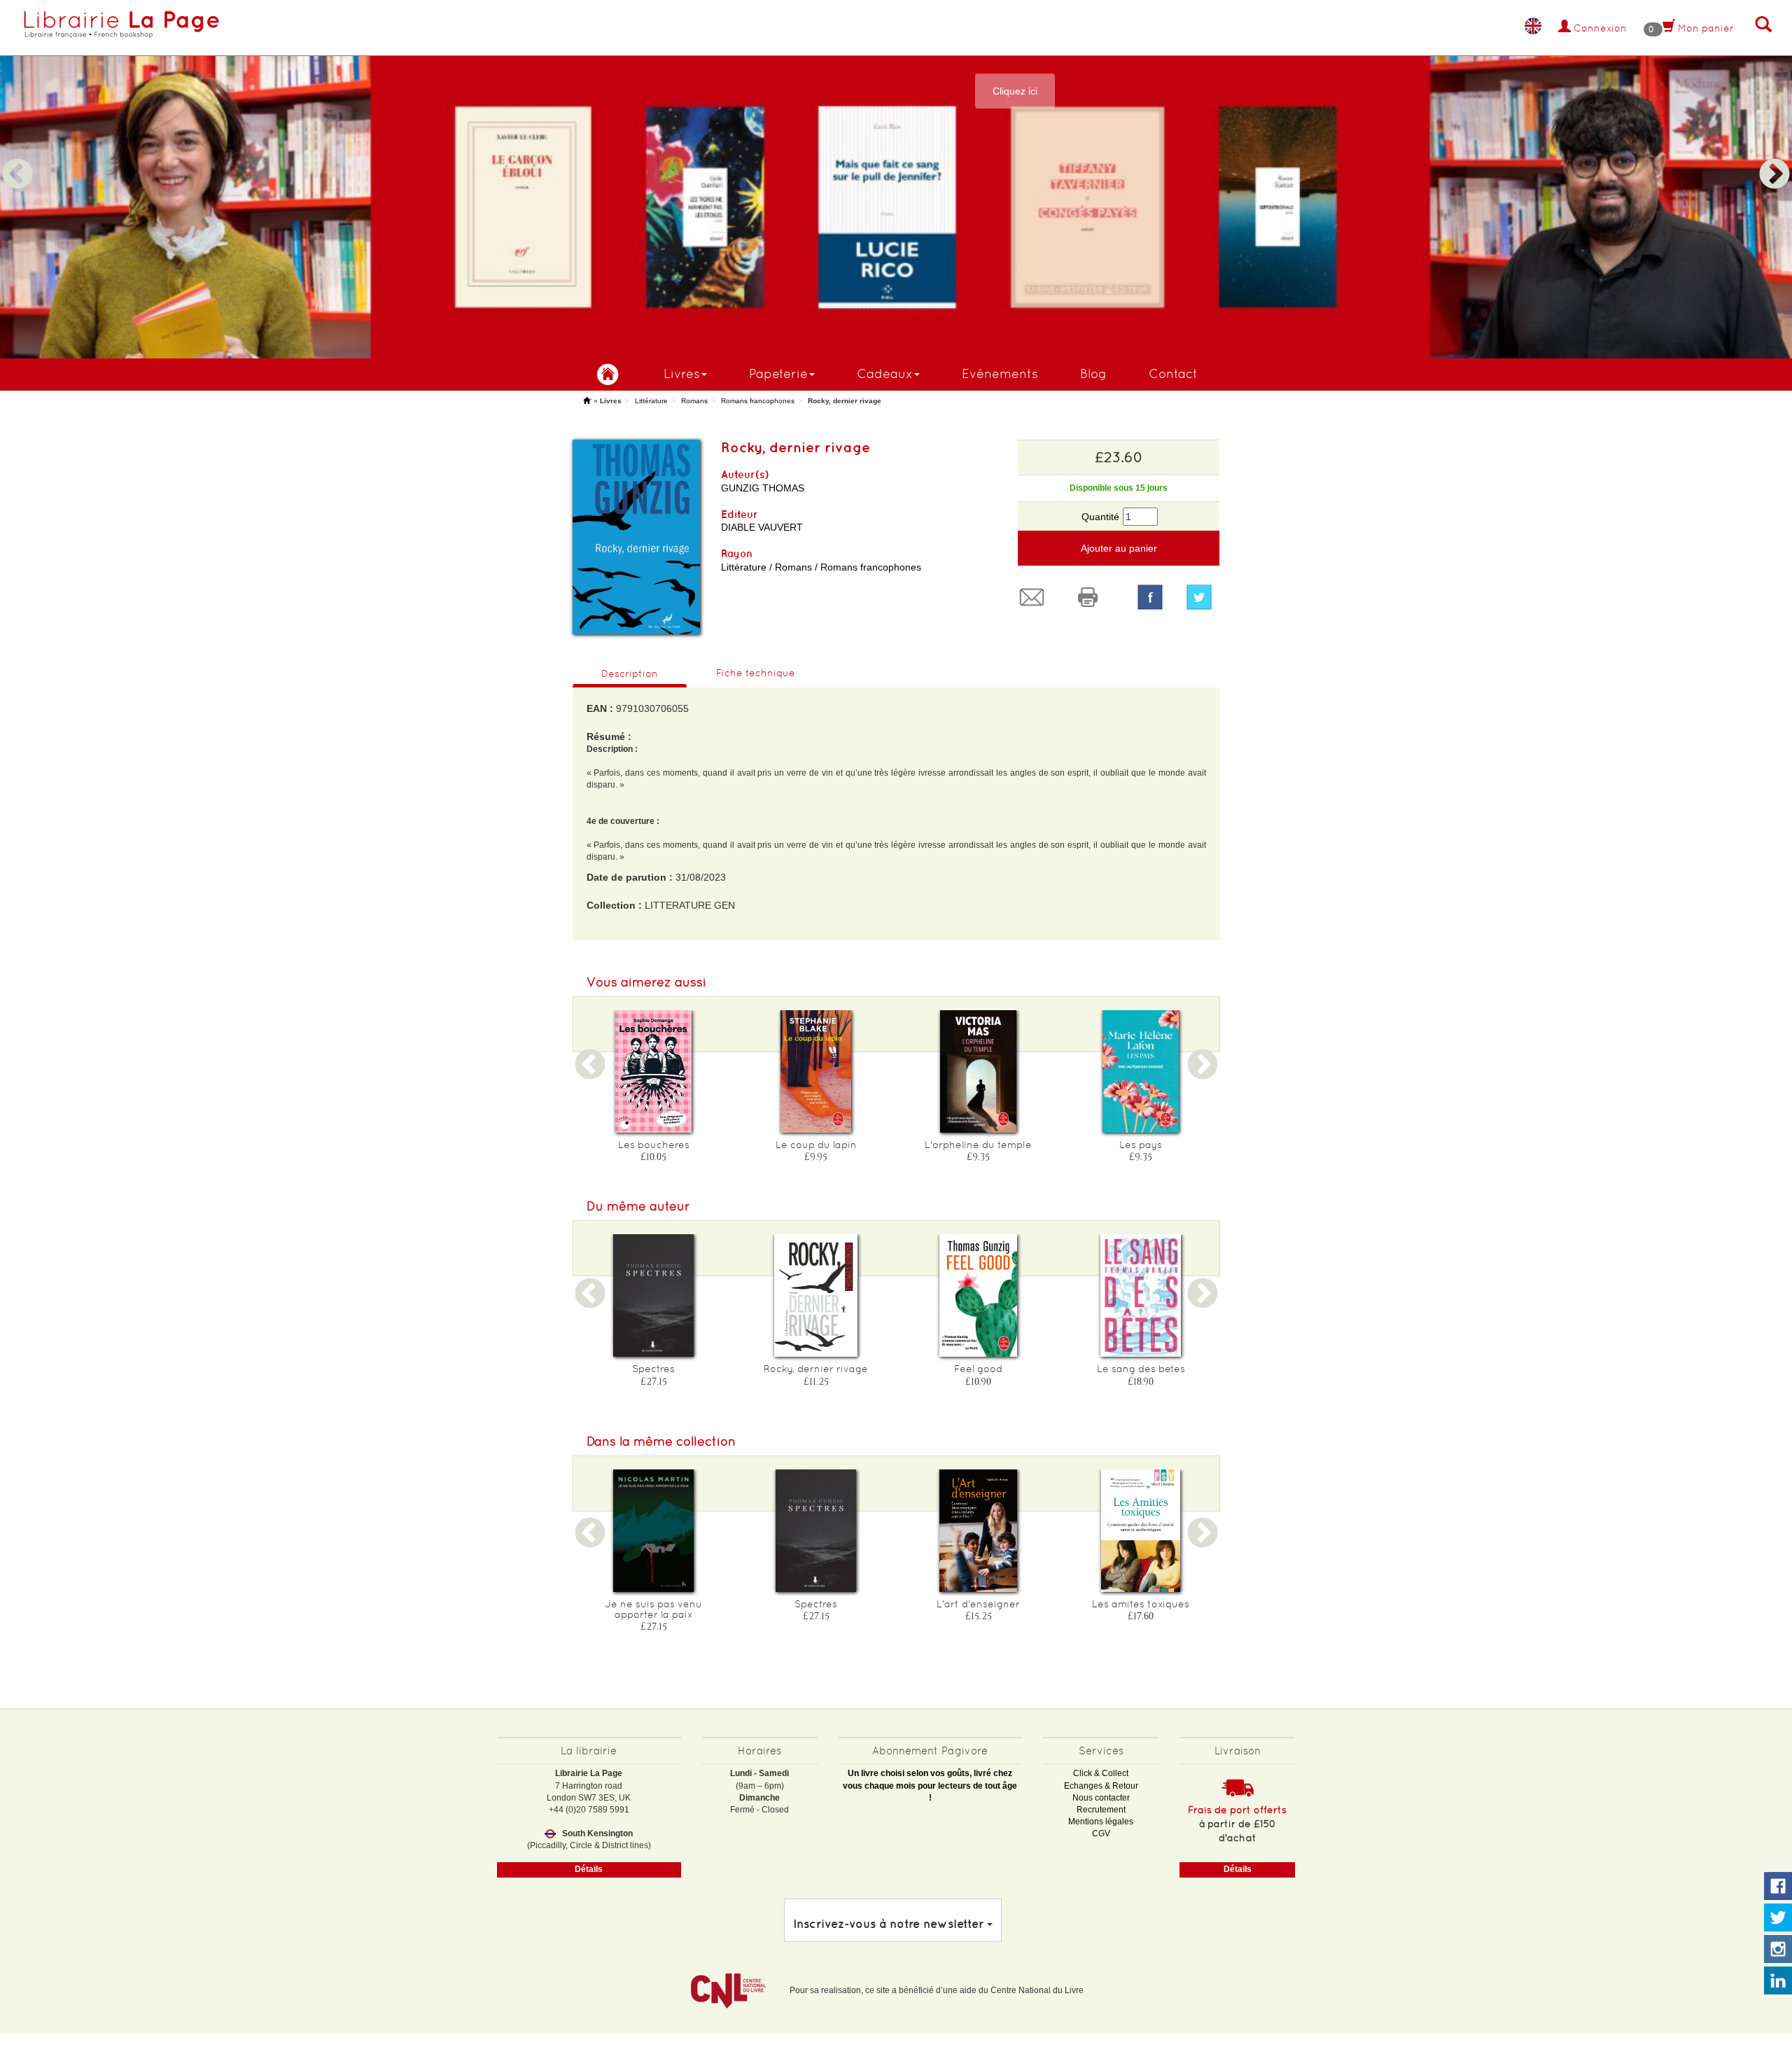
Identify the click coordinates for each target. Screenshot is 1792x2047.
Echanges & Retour (1101, 1786)
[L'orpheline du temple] (979, 1071)
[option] (896, 179)
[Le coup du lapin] (816, 1071)
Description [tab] (630, 673)
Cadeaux (885, 373)
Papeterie (778, 373)
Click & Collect (1101, 1773)
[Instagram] (1778, 1950)
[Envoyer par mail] (1035, 597)
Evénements (1000, 373)
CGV (1101, 1833)
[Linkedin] (1778, 1981)
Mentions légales (1101, 1822)
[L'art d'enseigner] (979, 1531)
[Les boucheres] (654, 1071)
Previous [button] (17, 158)
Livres (682, 373)
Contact (1173, 373)
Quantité (1100, 517)
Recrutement (1101, 1810)
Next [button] (1774, 158)
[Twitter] (1203, 597)
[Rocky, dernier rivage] (816, 1295)
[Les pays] (1141, 1071)
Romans (694, 401)
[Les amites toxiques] (1141, 1531)
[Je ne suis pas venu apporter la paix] (654, 1531)
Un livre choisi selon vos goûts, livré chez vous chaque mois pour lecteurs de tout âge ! (930, 1785)
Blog (1093, 373)
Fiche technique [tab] (756, 673)
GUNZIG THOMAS (763, 488)
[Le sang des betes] (1141, 1295)
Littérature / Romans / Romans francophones (821, 567)
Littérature (651, 401)
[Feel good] (979, 1295)
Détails (589, 1869)
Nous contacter (1101, 1798)
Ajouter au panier (1119, 548)
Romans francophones (758, 401)
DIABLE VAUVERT (762, 527)
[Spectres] (654, 1295)
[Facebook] (1150, 597)
